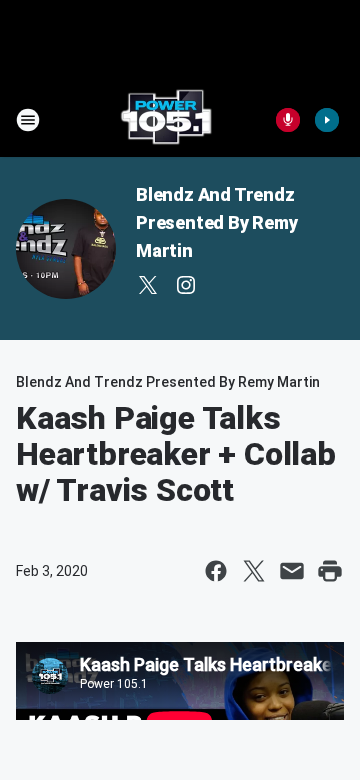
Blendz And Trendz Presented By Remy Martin (217, 222)
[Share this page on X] (254, 571)
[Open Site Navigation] (28, 120)
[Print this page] (330, 571)
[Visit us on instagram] (186, 285)
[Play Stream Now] (327, 120)
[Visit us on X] (148, 285)
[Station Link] (166, 120)
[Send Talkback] (288, 120)
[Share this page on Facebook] (216, 571)
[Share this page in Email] (292, 571)
